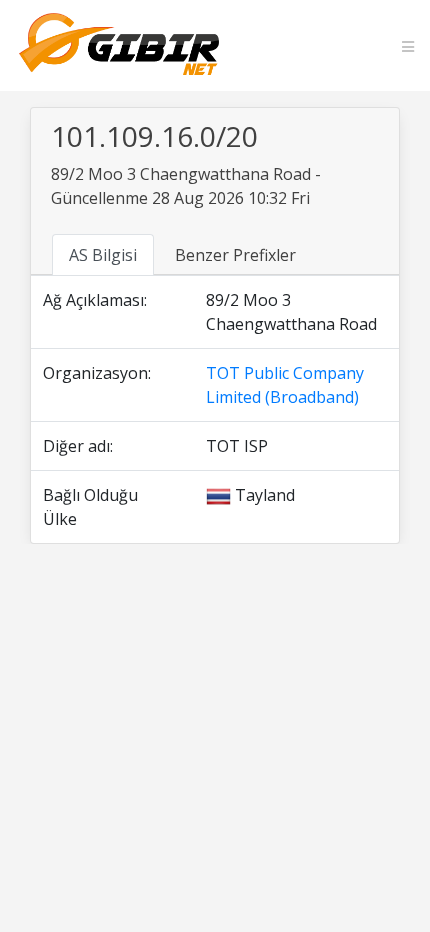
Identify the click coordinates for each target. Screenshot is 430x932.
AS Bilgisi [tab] (103, 255)
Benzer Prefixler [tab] (235, 255)
